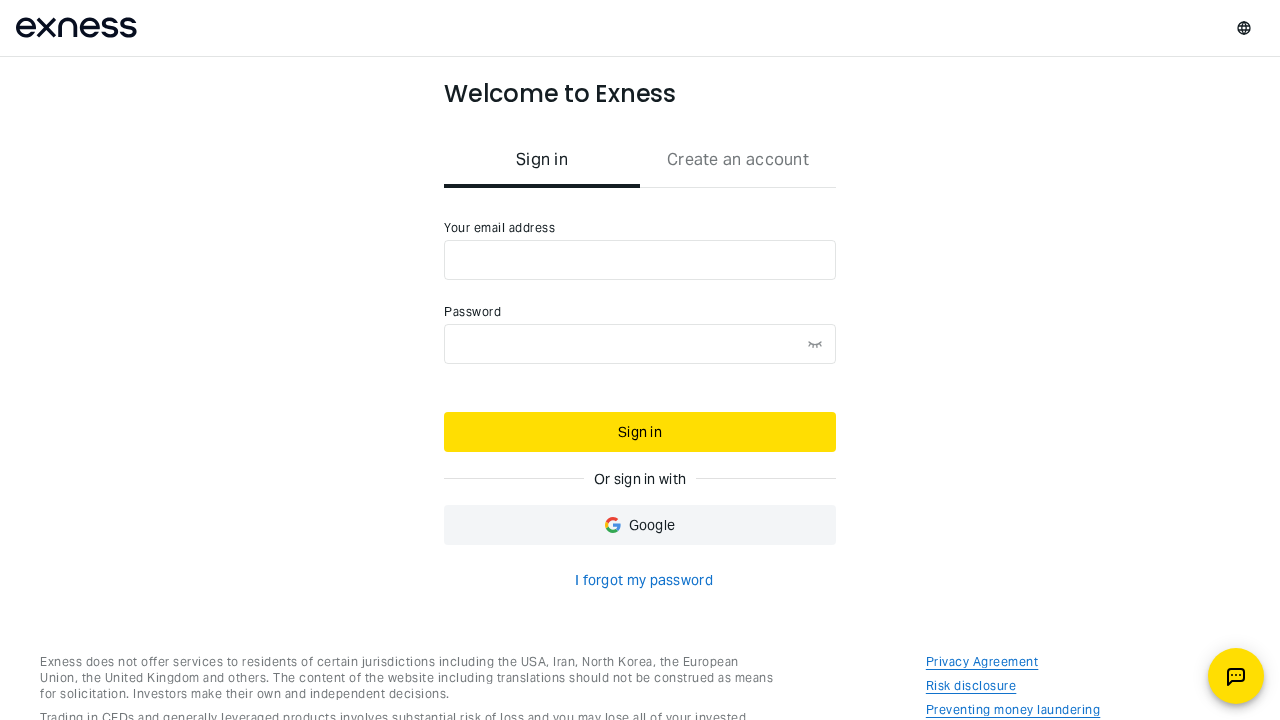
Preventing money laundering (1013, 709)
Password (472, 311)
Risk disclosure (971, 685)
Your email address (499, 227)
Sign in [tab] (542, 159)
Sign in (640, 432)
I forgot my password (644, 580)
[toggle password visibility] (815, 344)
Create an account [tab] (738, 159)
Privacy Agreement (982, 661)
